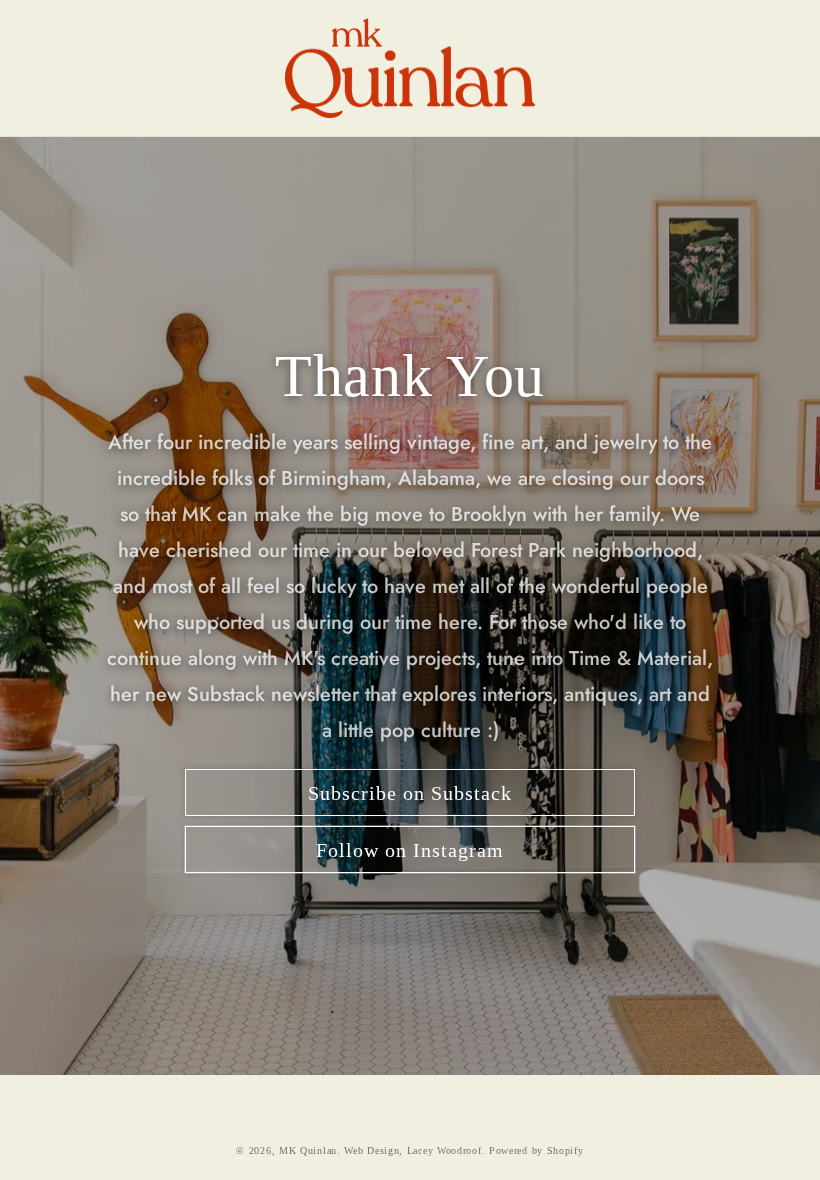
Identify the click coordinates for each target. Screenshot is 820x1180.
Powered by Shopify (536, 1150)
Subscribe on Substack (410, 793)
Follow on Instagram (410, 850)
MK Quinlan (308, 1150)
